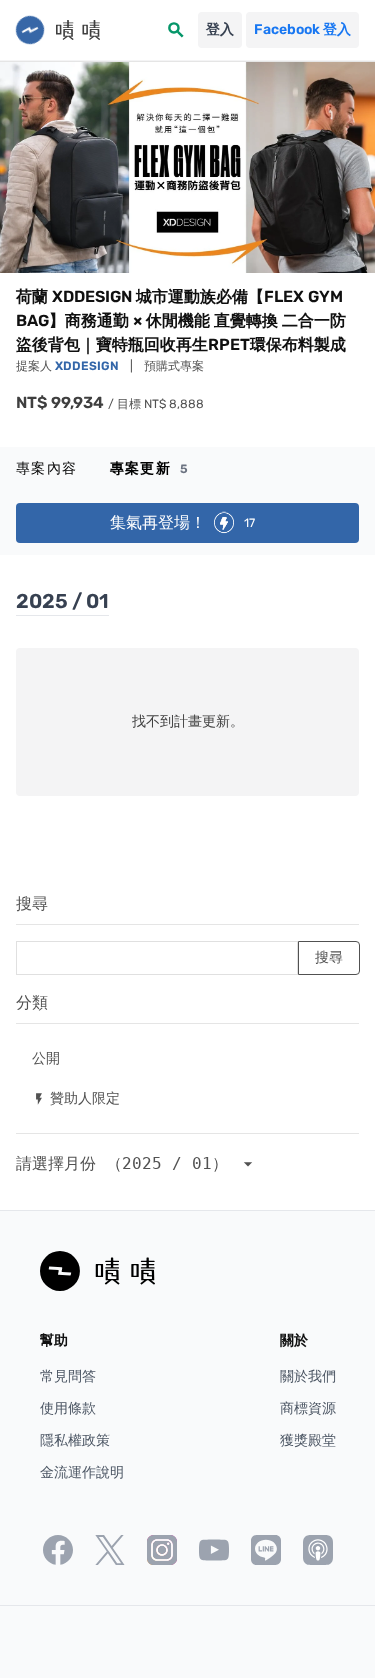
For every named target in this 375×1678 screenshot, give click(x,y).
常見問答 (68, 1376)
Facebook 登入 (302, 29)
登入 (220, 29)
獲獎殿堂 (308, 1440)
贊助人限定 (76, 1097)
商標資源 (308, 1408)
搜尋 (32, 903)
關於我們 (308, 1376)
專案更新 (149, 468)
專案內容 (47, 468)
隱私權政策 (75, 1440)
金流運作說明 (82, 1472)
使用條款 (68, 1408)
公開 (46, 1057)
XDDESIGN (88, 366)
